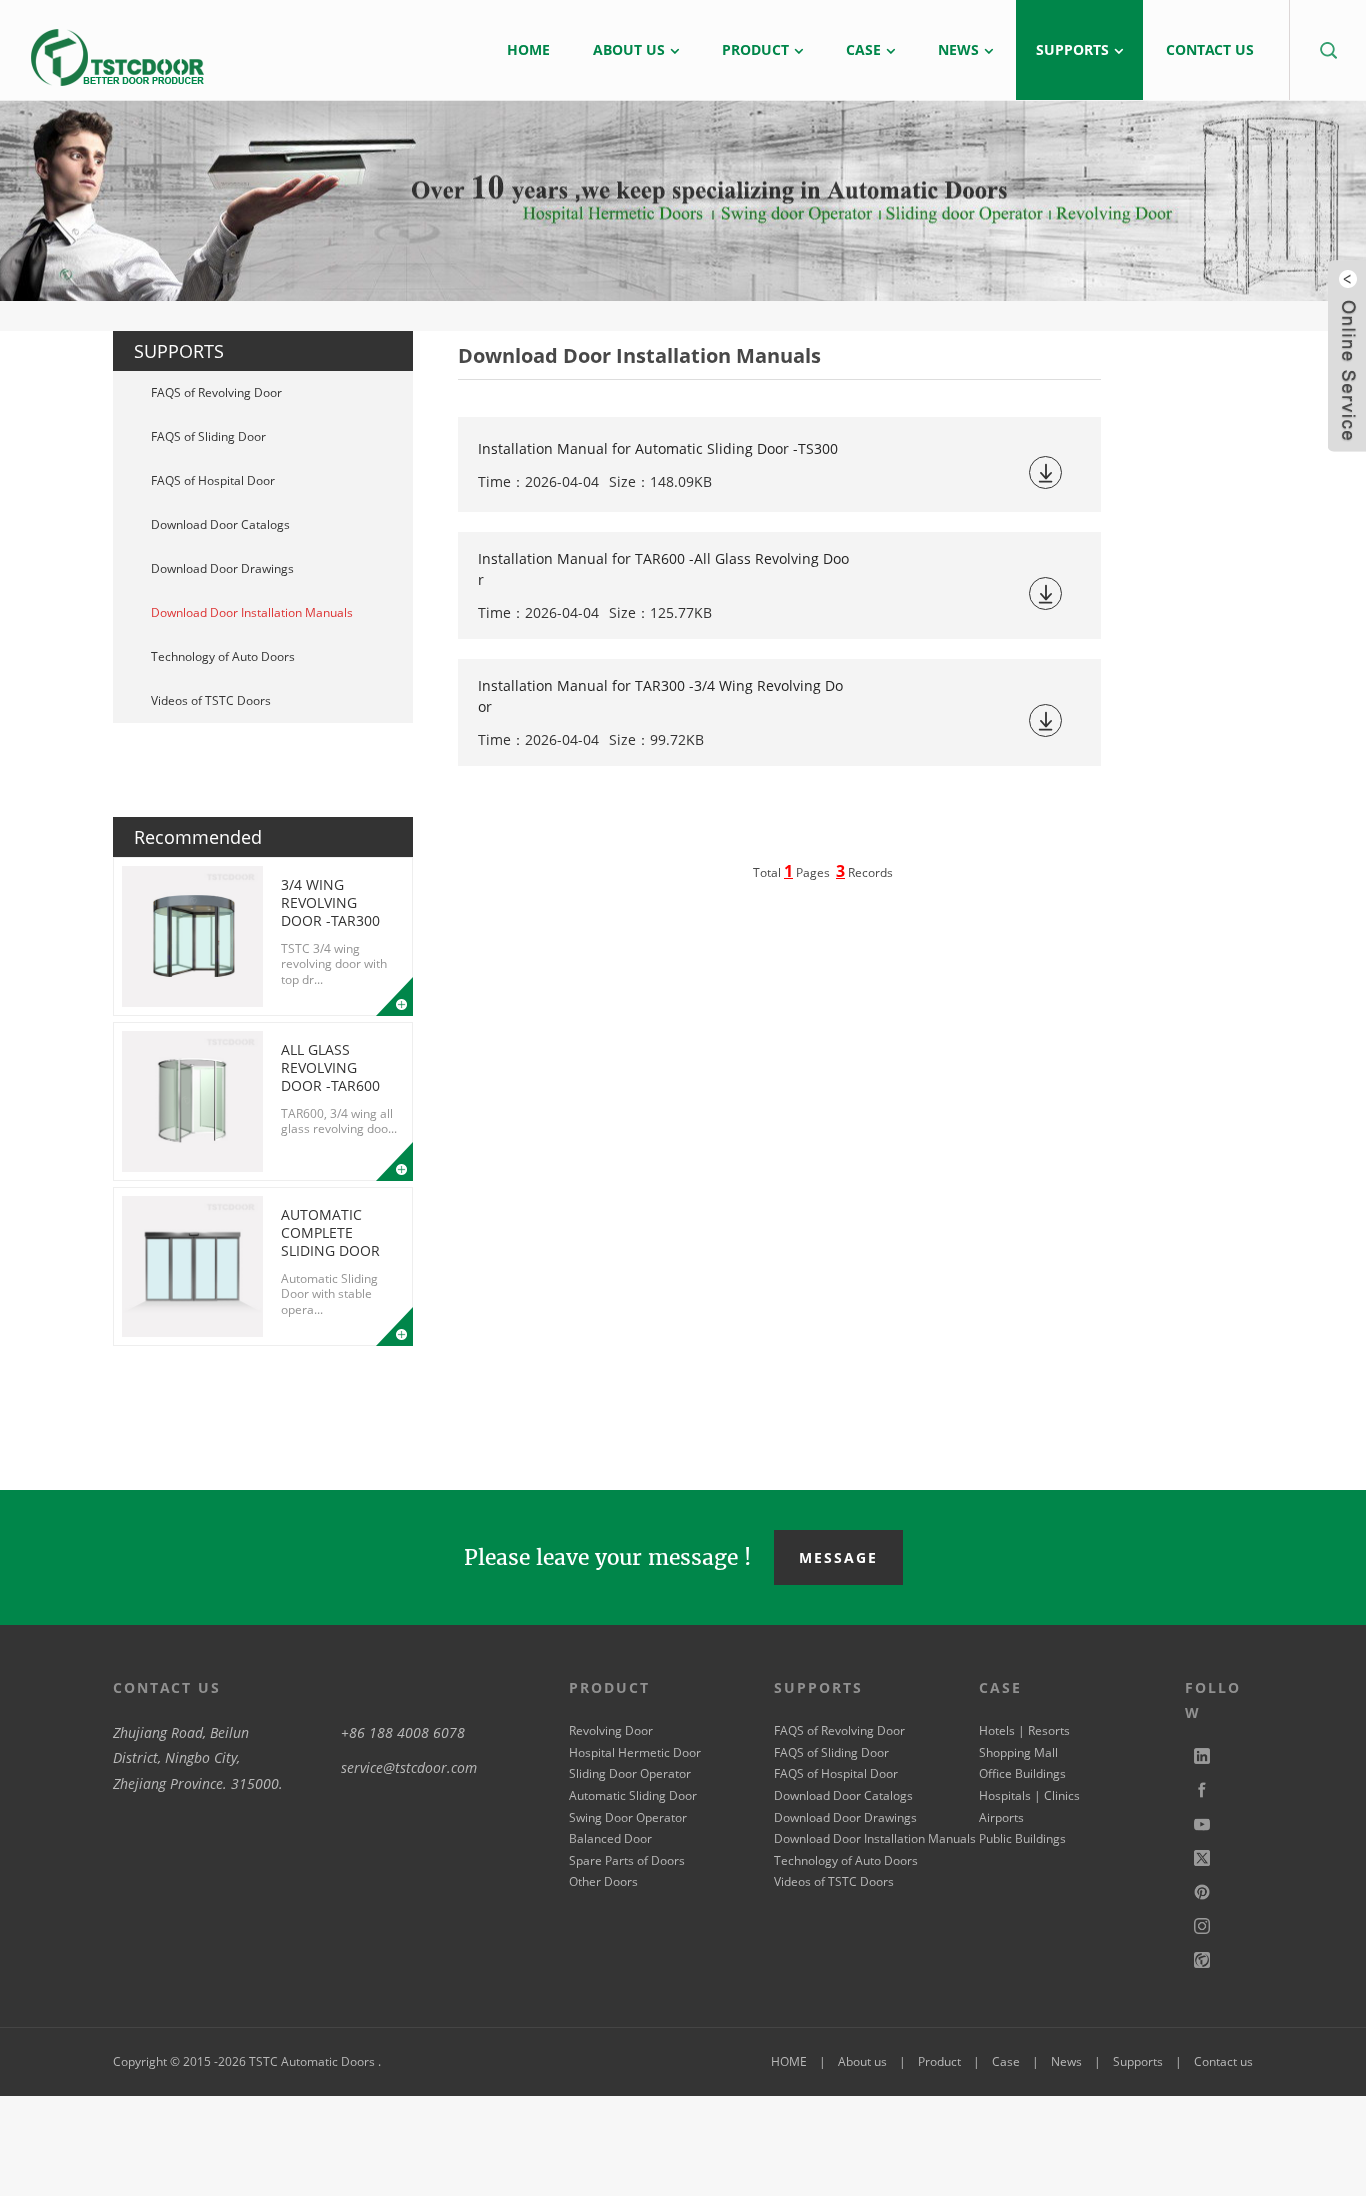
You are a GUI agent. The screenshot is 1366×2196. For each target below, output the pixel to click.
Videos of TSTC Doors (211, 700)
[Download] (1045, 472)
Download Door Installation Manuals (252, 612)
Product (939, 2061)
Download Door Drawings (222, 568)
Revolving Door (611, 1730)
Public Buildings (1022, 1838)
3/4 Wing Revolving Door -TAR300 (330, 902)
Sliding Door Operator (630, 1773)
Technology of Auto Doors (223, 656)
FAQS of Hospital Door (213, 480)
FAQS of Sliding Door (208, 436)
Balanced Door (610, 1838)
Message (838, 1557)
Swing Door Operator (628, 1817)
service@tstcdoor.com (409, 1767)
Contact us (1223, 2061)
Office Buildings (1022, 1773)
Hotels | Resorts (1024, 1730)
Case (1006, 2061)
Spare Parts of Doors (627, 1860)
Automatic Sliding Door (633, 1795)
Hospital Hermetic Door (635, 1752)
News (1066, 2061)
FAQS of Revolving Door (216, 392)
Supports (1138, 2061)
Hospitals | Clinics (1029, 1795)
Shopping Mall (1018, 1752)
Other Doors (603, 1881)
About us (862, 2061)
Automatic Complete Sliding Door (330, 1232)
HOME (789, 2061)
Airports (1001, 1817)
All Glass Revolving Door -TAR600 (330, 1067)
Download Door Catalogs (220, 524)
